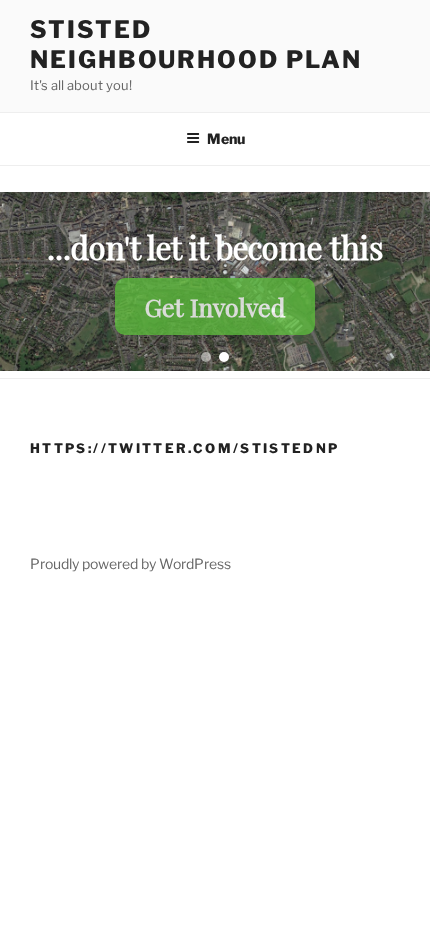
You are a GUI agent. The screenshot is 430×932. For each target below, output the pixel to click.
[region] (215, 281)
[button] (206, 357)
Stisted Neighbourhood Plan (196, 44)
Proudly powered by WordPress (130, 563)
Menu (226, 138)
